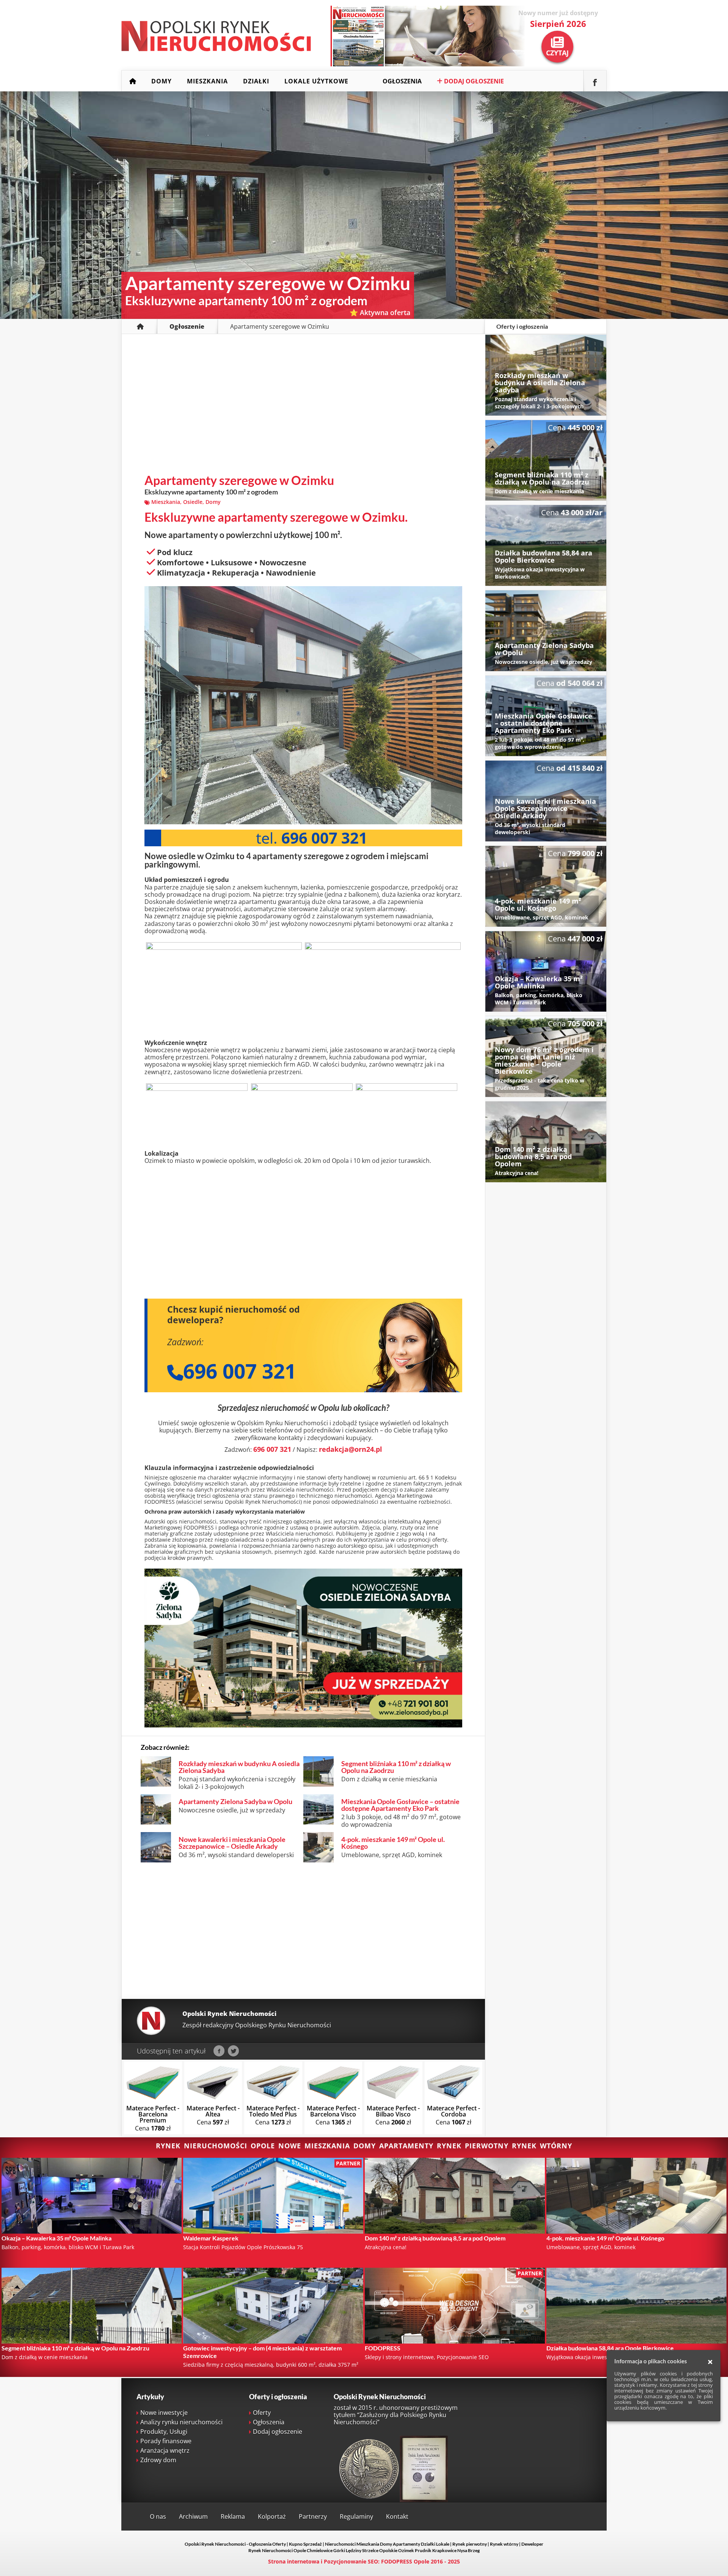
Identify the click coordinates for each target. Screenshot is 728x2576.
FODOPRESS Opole (405, 2561)
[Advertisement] (303, 410)
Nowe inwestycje (164, 2413)
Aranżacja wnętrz (165, 2450)
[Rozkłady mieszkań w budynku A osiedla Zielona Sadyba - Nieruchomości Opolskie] (546, 375)
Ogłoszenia (402, 81)
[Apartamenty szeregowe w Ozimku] (303, 822)
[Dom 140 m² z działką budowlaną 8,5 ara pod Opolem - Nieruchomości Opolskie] (546, 1142)
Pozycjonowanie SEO (351, 2561)
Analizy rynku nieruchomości (181, 2422)
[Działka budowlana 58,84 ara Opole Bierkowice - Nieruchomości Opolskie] (546, 545)
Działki (256, 81)
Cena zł (153, 2118)
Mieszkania (207, 81)
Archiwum (193, 2516)
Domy (162, 81)
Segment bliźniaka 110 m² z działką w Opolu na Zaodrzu (396, 1767)
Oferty (262, 2413)
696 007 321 (240, 1371)
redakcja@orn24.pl (351, 1449)
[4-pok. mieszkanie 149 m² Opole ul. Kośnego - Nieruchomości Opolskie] (546, 886)
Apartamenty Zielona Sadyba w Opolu (235, 1801)
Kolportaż (272, 2516)
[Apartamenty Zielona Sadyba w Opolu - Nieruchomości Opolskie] (546, 631)
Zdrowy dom (158, 2460)
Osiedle (193, 502)
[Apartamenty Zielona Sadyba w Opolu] (303, 1725)
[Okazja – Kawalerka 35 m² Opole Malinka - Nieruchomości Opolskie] (546, 972)
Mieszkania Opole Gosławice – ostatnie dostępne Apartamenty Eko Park (400, 1805)
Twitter (233, 2051)
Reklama (233, 2516)
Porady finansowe (166, 2441)
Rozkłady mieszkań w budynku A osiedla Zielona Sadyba (239, 1767)
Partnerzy (313, 2516)
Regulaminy (356, 2516)
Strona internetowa (294, 2561)
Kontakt (397, 2516)
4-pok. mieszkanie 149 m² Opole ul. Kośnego (393, 1843)
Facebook (219, 2051)
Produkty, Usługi (164, 2432)
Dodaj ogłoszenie (473, 81)
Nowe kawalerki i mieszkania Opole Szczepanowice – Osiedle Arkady (232, 1843)
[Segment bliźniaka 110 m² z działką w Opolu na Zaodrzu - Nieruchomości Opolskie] (546, 460)
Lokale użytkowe (316, 81)
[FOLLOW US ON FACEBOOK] (595, 81)
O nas (158, 2516)
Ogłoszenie (187, 326)
